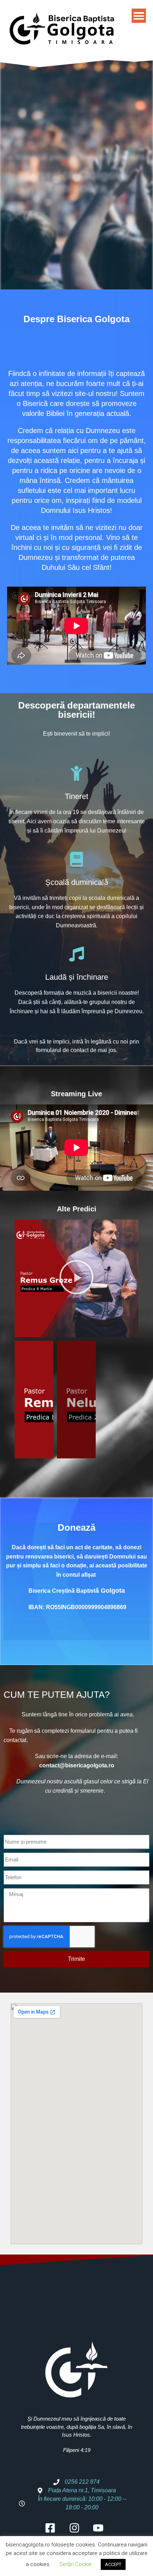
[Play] (76, 1278)
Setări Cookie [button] (76, 2564)
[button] (22, 1278)
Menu (139, 16)
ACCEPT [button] (113, 2564)
